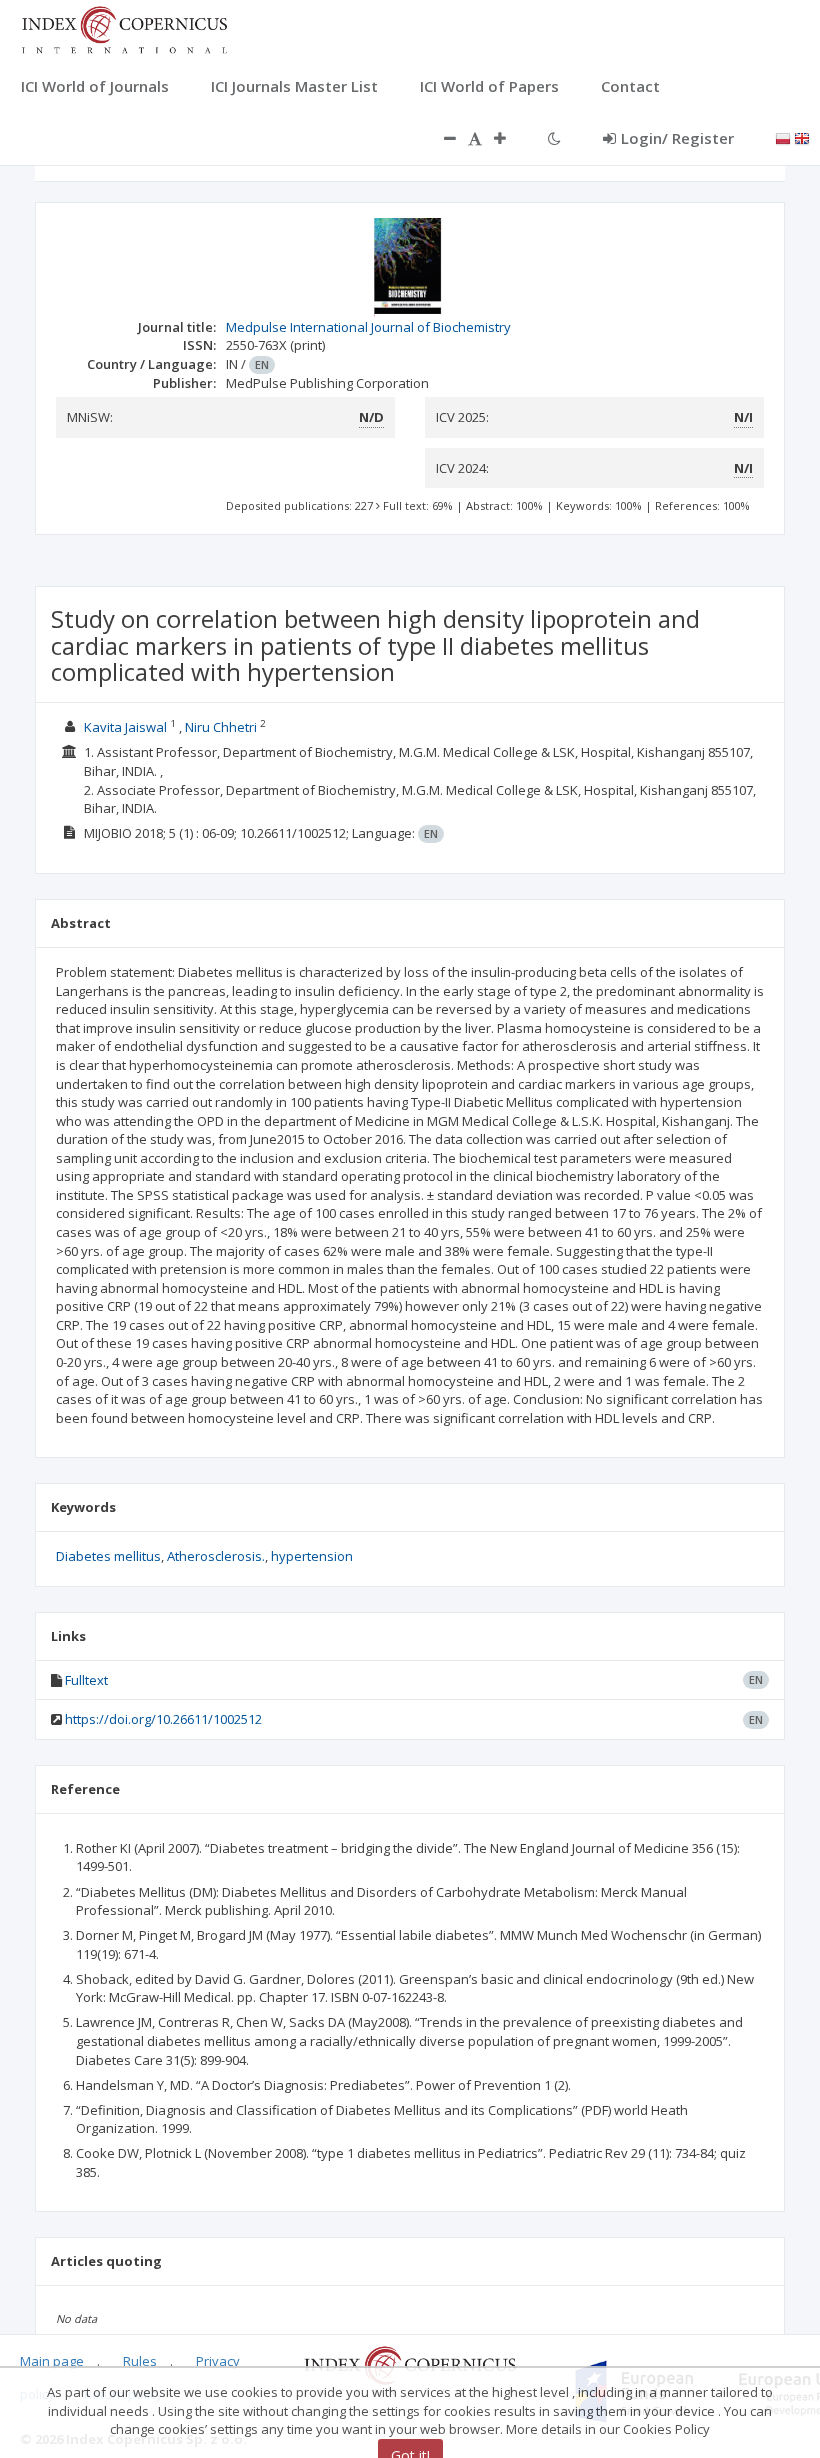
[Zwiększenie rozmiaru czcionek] (510, 138)
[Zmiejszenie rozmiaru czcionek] (440, 138)
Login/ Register (677, 138)
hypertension (312, 1556)
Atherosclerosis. (216, 1556)
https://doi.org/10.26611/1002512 (163, 1719)
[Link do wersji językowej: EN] (802, 137)
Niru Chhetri (221, 727)
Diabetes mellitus (108, 1556)
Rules (140, 2361)
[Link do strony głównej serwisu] (124, 28)
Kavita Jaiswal (125, 727)
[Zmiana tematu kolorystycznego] (554, 138)
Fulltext (86, 1680)
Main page (52, 2361)
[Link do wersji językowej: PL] (783, 137)
